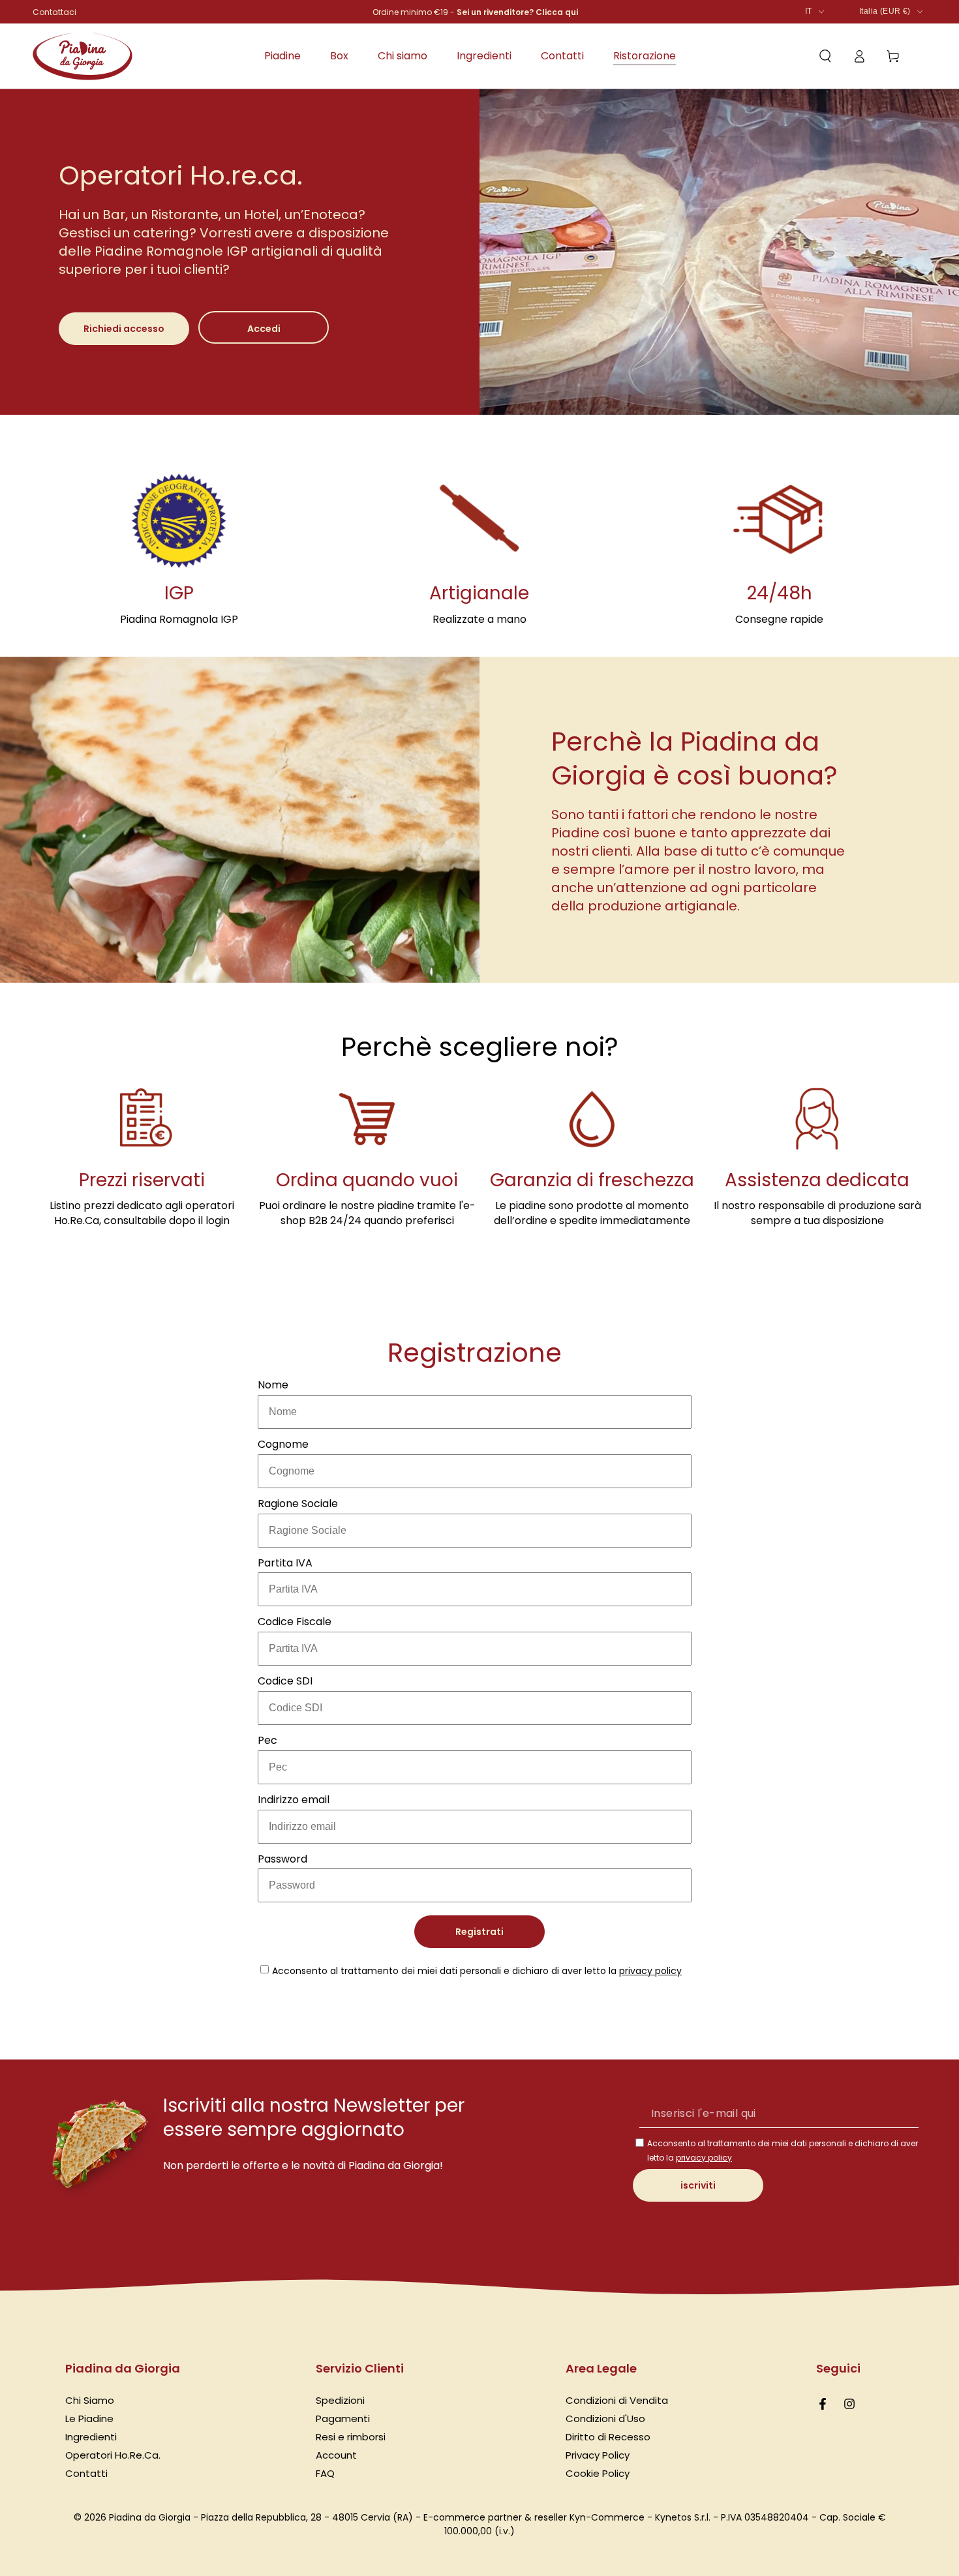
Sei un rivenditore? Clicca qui (517, 12)
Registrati (479, 1932)
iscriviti (698, 2185)
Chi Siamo (90, 2400)
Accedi (264, 329)
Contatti (86, 2473)
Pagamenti (343, 2419)
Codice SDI (285, 1681)
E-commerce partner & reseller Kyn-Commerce (534, 2517)
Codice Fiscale (295, 1622)
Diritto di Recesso (608, 2437)
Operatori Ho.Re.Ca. (113, 2455)
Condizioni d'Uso (605, 2419)
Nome (273, 1385)
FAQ (325, 2473)
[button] (825, 56)
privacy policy (650, 1971)
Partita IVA (285, 1563)
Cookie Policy (598, 2473)
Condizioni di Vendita (617, 2400)
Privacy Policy (598, 2455)
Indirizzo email (294, 1800)
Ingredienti (91, 2437)
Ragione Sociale (298, 1504)
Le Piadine (89, 2419)
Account (336, 2455)
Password (282, 1859)
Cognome (283, 1444)
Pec (267, 1740)
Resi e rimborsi (351, 2437)
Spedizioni (340, 2400)
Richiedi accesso (124, 329)
